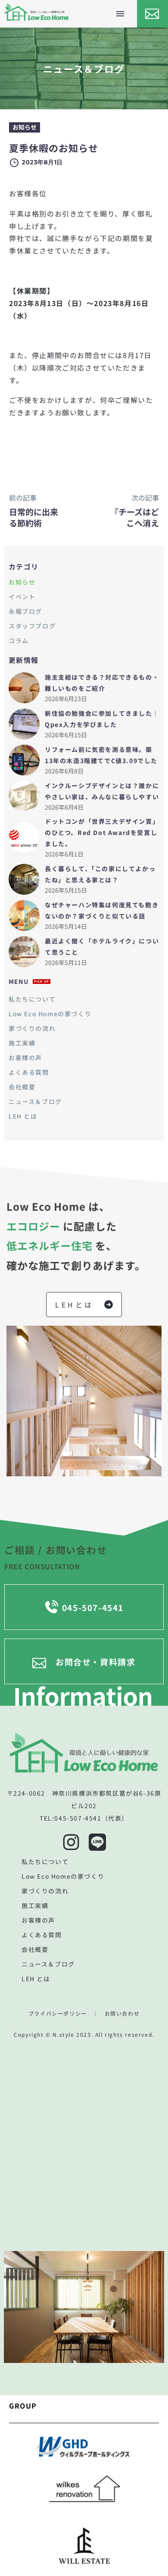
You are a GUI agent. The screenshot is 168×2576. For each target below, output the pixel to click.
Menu (120, 14)
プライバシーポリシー (58, 2013)
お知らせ (25, 127)
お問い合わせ (122, 2013)
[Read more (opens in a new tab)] (151, 14)
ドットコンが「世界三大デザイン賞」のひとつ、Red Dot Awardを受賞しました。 (102, 832)
